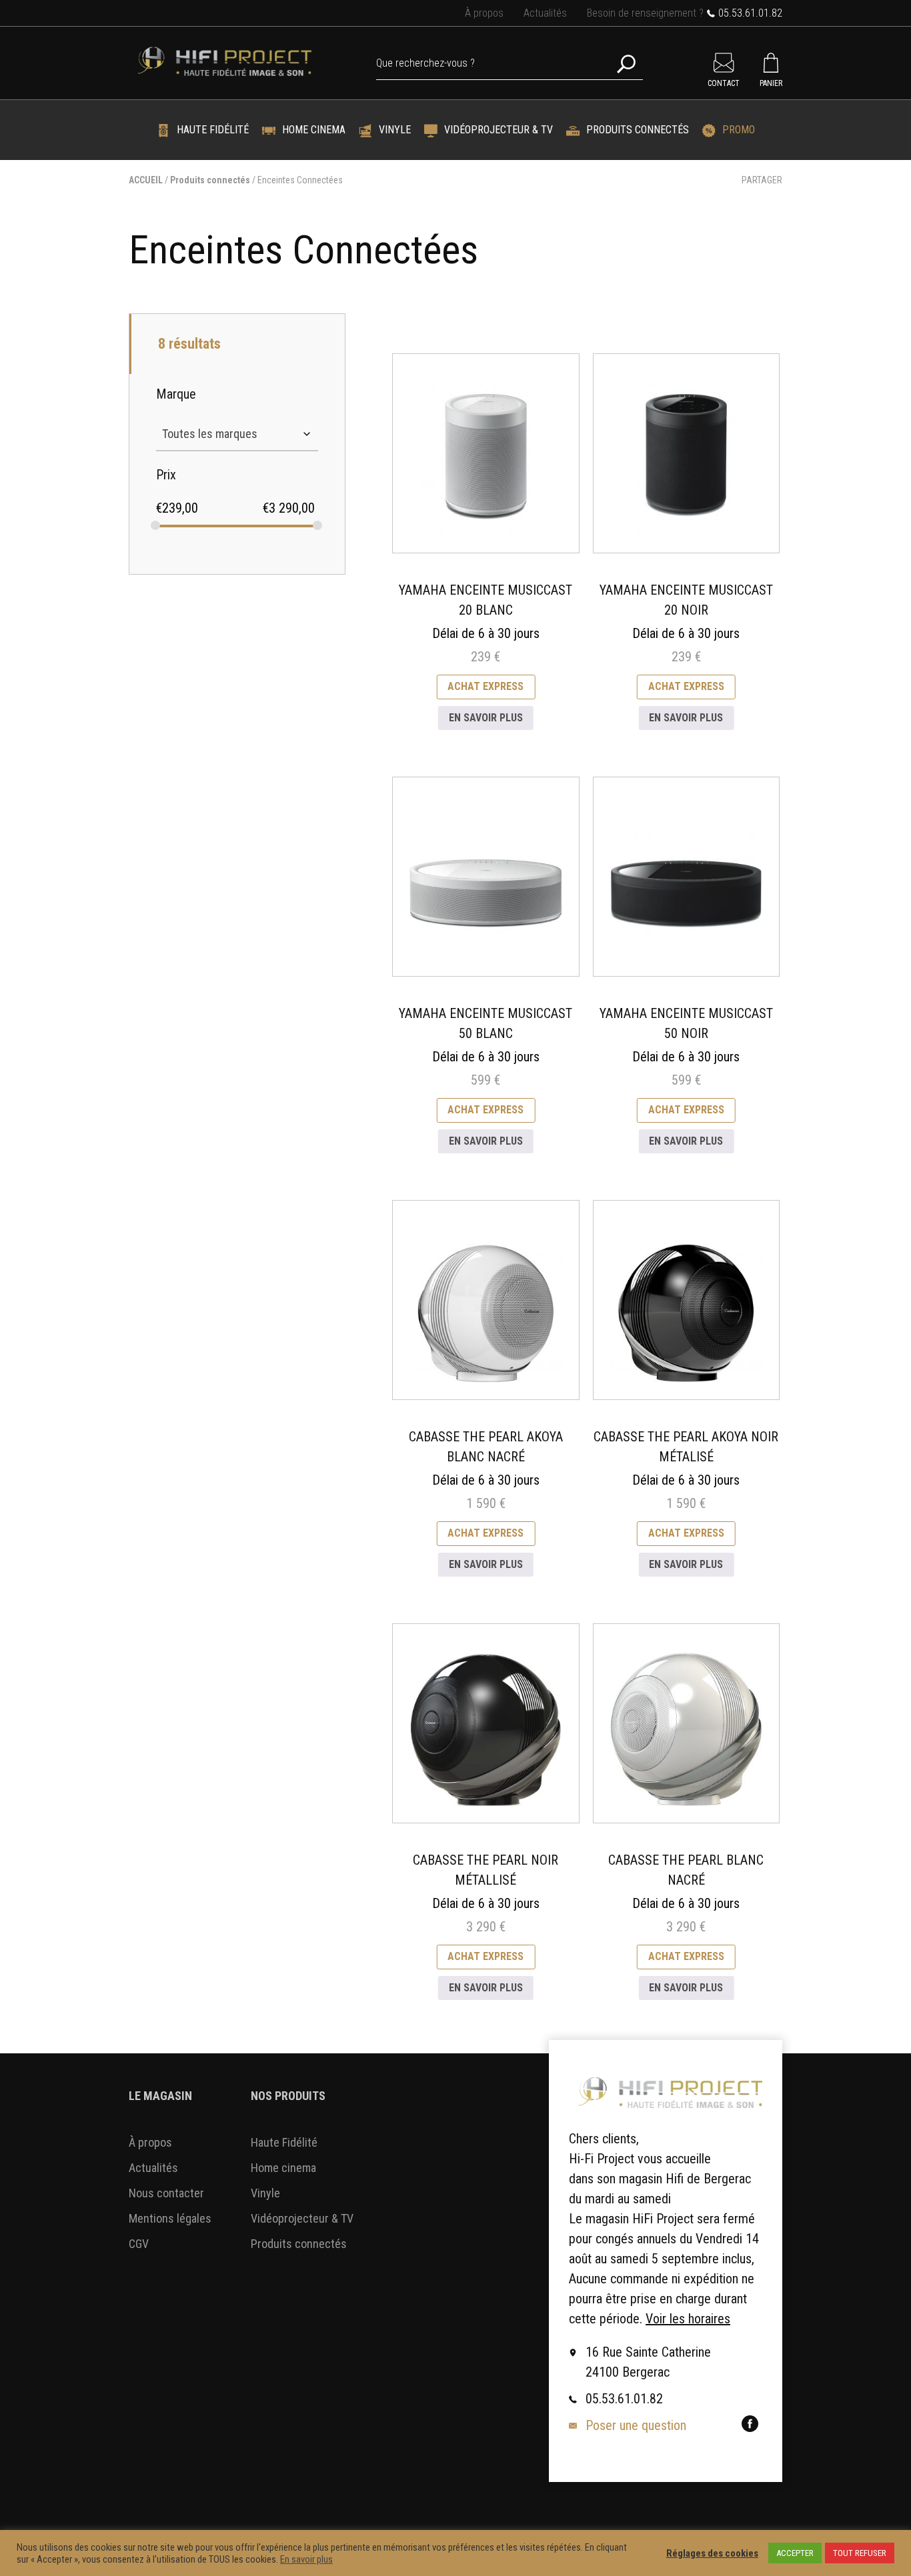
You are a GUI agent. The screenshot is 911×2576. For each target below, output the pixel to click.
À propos (484, 13)
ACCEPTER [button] (795, 2553)
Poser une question (636, 2425)
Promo (739, 130)
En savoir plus (486, 718)
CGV (139, 2244)
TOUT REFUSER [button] (860, 2553)
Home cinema (314, 130)
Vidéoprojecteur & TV (499, 130)
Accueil (146, 180)
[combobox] (237, 434)
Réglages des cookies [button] (712, 2553)
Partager (762, 180)
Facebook (750, 2424)
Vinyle (395, 130)
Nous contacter (166, 2193)
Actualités (545, 13)
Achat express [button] (486, 686)
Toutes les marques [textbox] (210, 434)
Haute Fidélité (213, 130)
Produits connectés (638, 130)
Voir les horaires (688, 2319)
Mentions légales (170, 2218)
